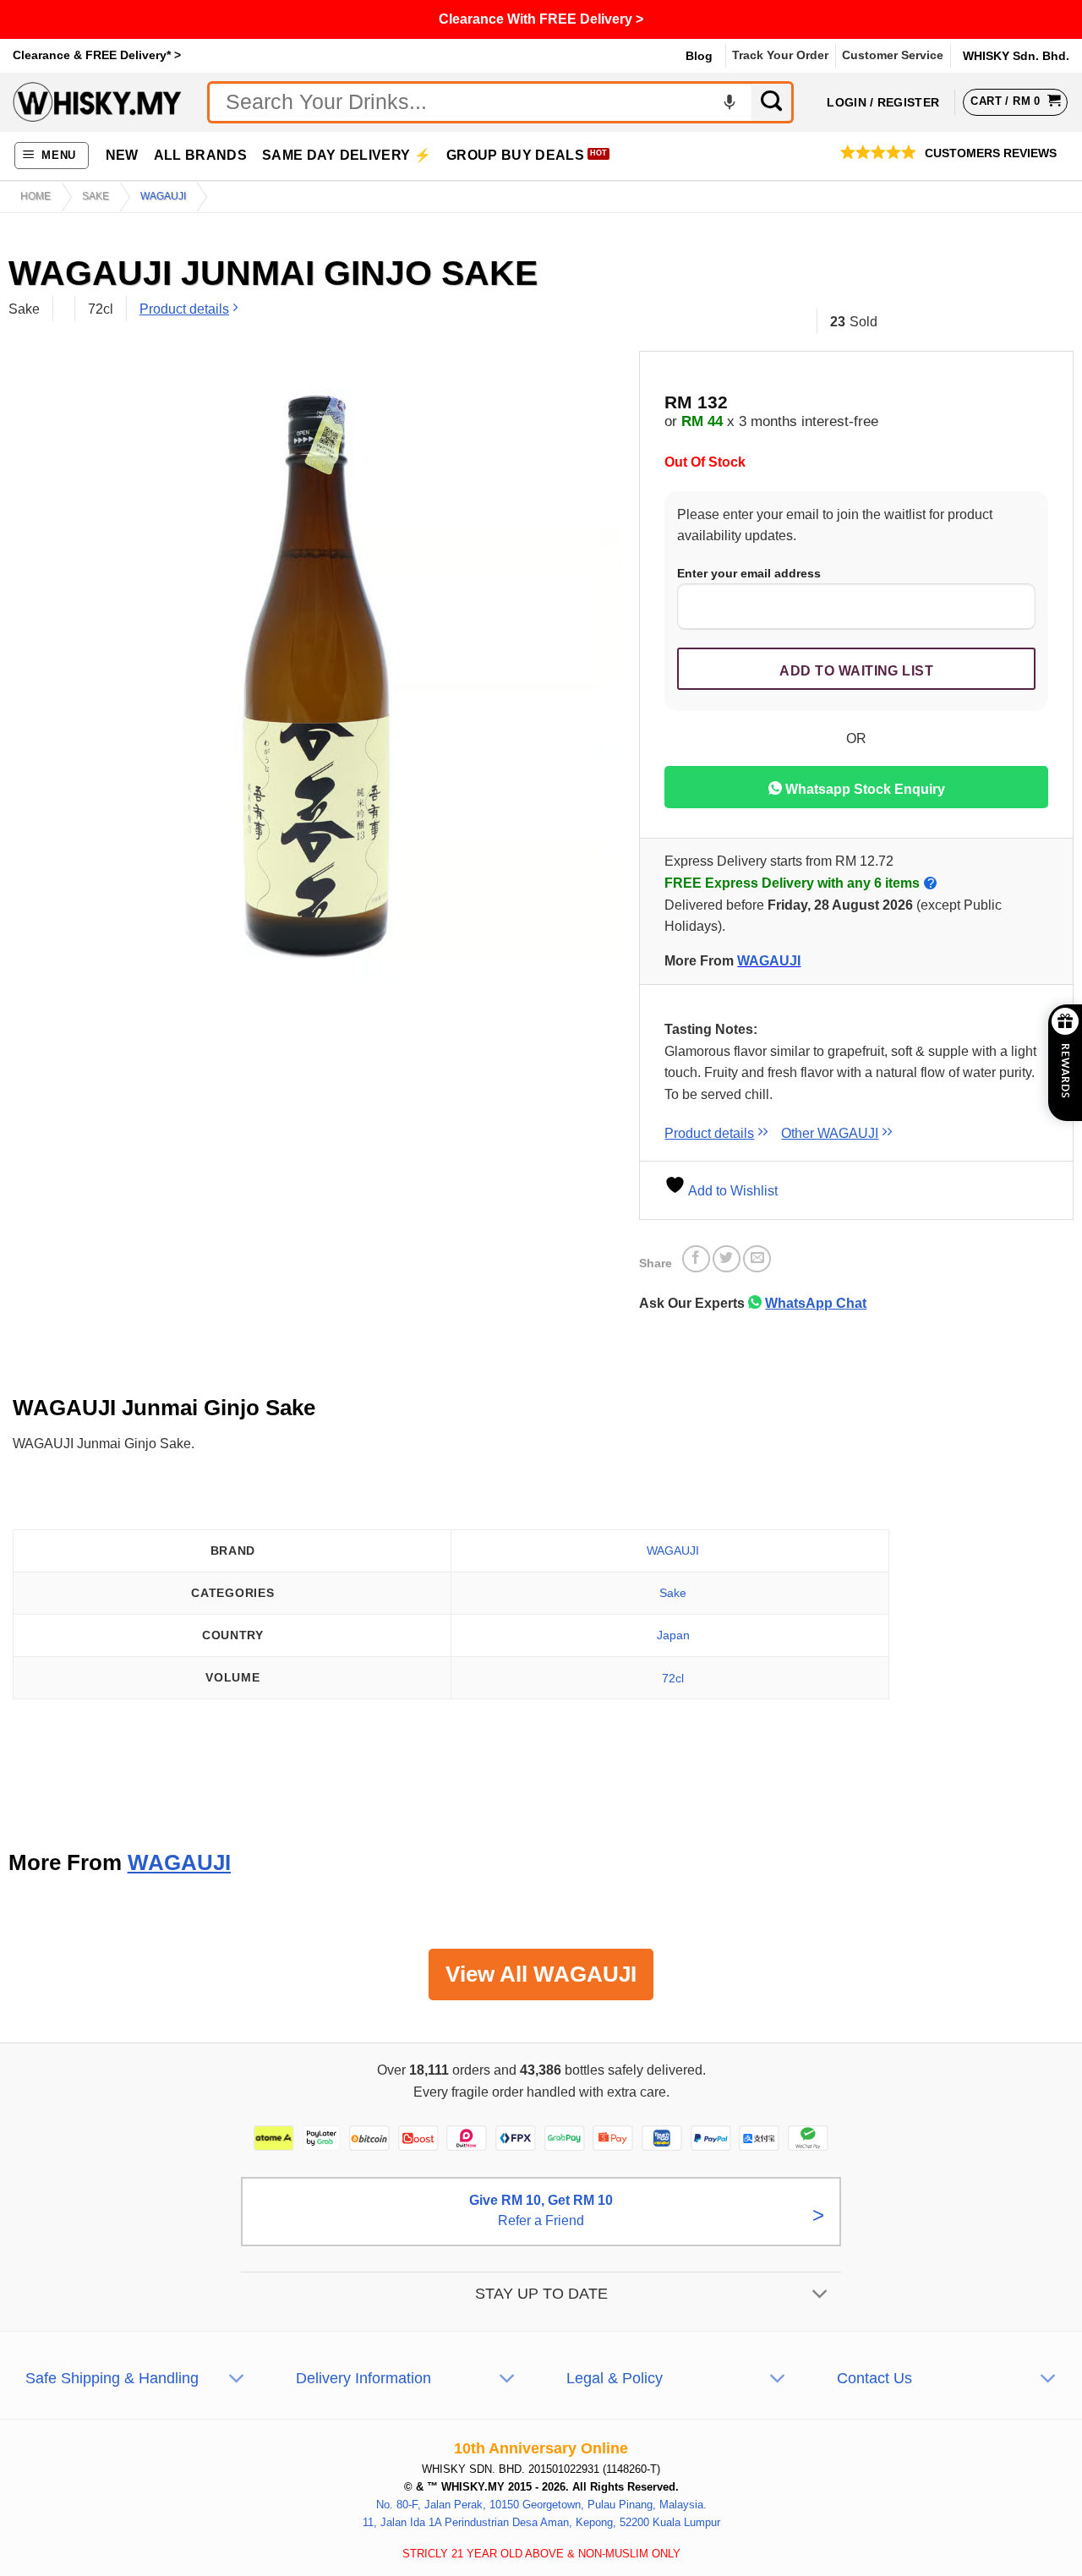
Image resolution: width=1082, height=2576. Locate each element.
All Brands (200, 155)
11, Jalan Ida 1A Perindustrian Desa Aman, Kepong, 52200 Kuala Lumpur (541, 2521)
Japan (673, 1635)
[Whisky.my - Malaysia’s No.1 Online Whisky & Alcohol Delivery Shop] (97, 102)
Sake (96, 196)
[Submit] (773, 102)
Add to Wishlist (732, 1191)
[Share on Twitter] (727, 1259)
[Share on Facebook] (696, 1259)
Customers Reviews (991, 153)
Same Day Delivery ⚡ (347, 155)
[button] (52, 156)
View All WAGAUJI (541, 1974)
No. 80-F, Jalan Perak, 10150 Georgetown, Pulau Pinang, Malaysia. (541, 2505)
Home (36, 196)
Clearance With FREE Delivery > (541, 19)
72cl (673, 1678)
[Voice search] (730, 102)
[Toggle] (820, 2295)
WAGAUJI (163, 196)
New (122, 155)
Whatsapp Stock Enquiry (863, 789)
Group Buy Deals (515, 155)
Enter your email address (749, 573)
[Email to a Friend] (757, 1259)
